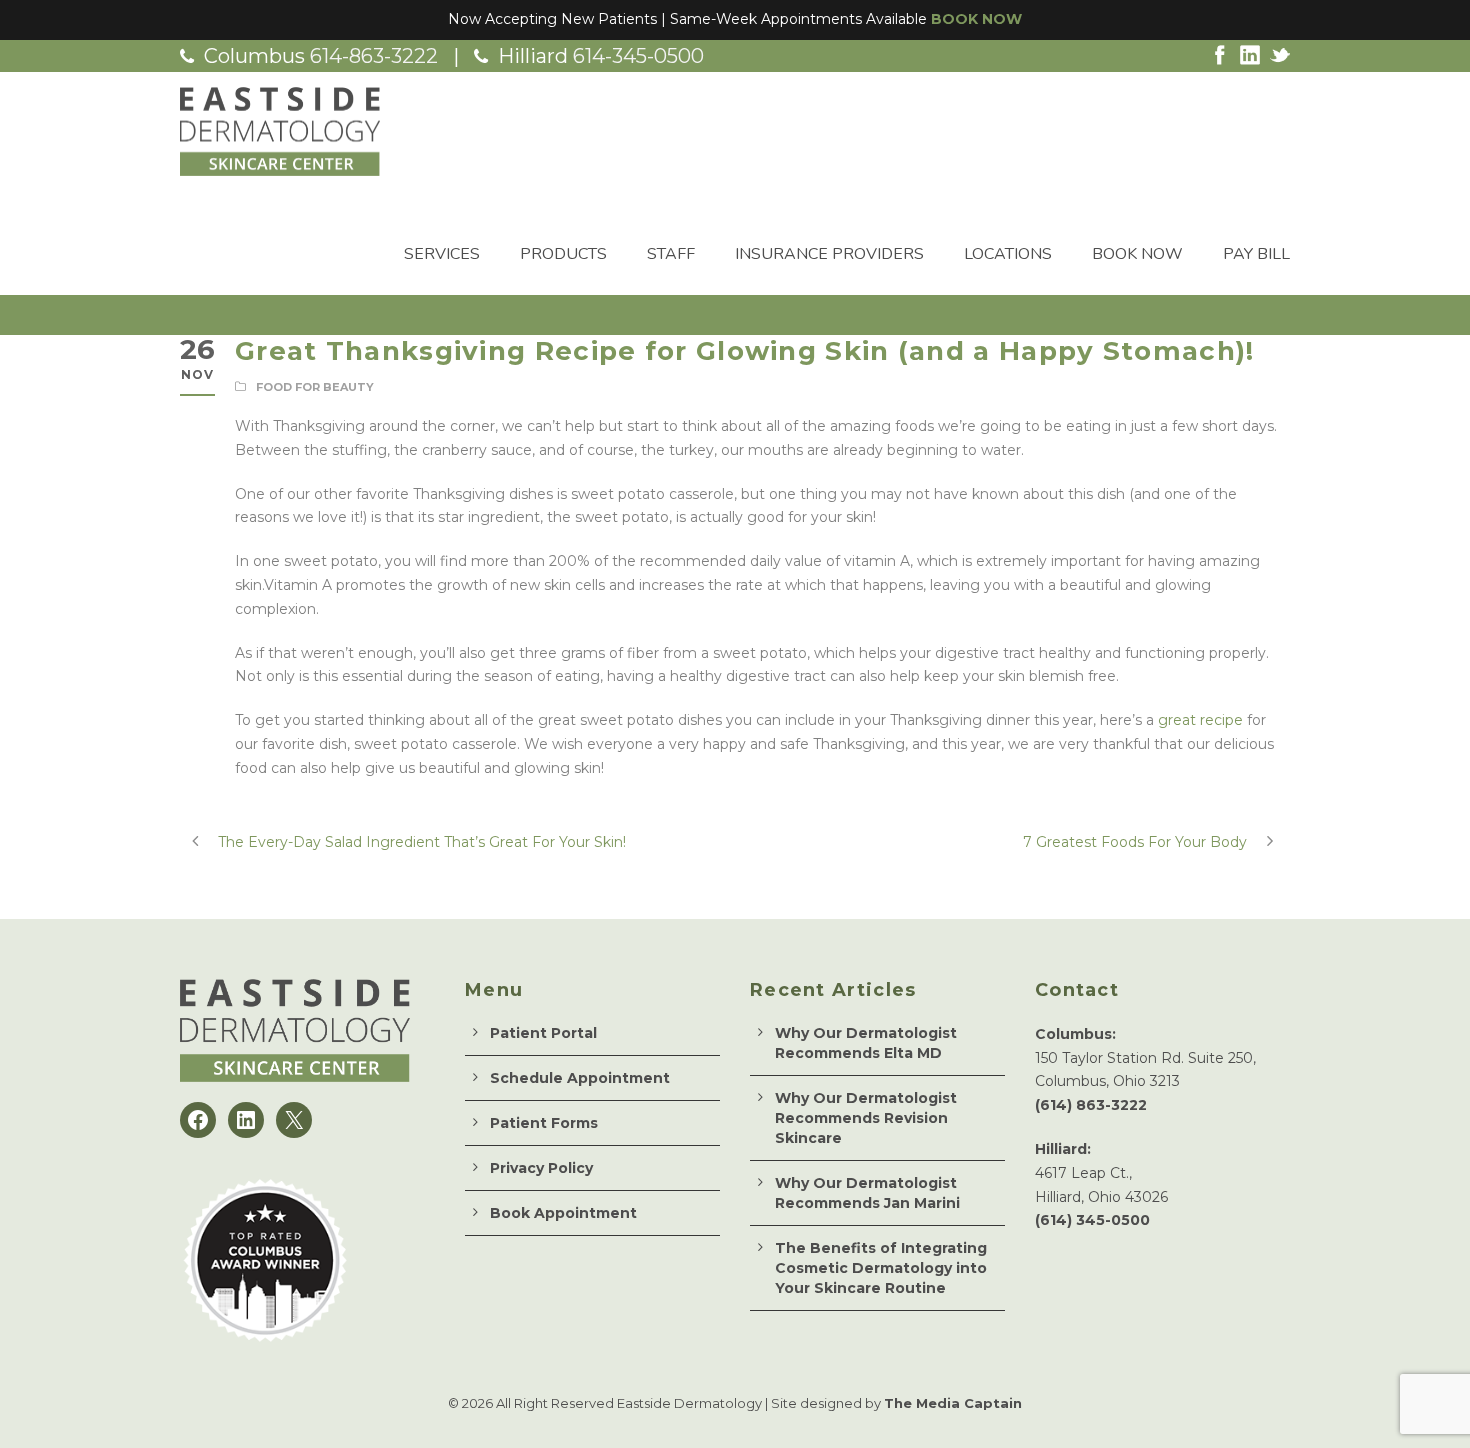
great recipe (1200, 720)
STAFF (671, 254)
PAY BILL (1256, 254)
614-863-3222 (374, 56)
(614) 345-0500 (1092, 1220)
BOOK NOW (976, 19)
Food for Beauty (315, 387)
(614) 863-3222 (1091, 1105)
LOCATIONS (1008, 254)
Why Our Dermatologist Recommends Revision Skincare (866, 1118)
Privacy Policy (541, 1168)
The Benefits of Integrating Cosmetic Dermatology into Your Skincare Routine (881, 1268)
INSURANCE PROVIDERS (829, 254)
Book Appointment (563, 1213)
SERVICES (442, 254)
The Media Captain (953, 1403)
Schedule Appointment (580, 1078)
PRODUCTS (563, 254)
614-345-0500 (638, 56)
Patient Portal (543, 1033)
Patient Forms (544, 1123)
